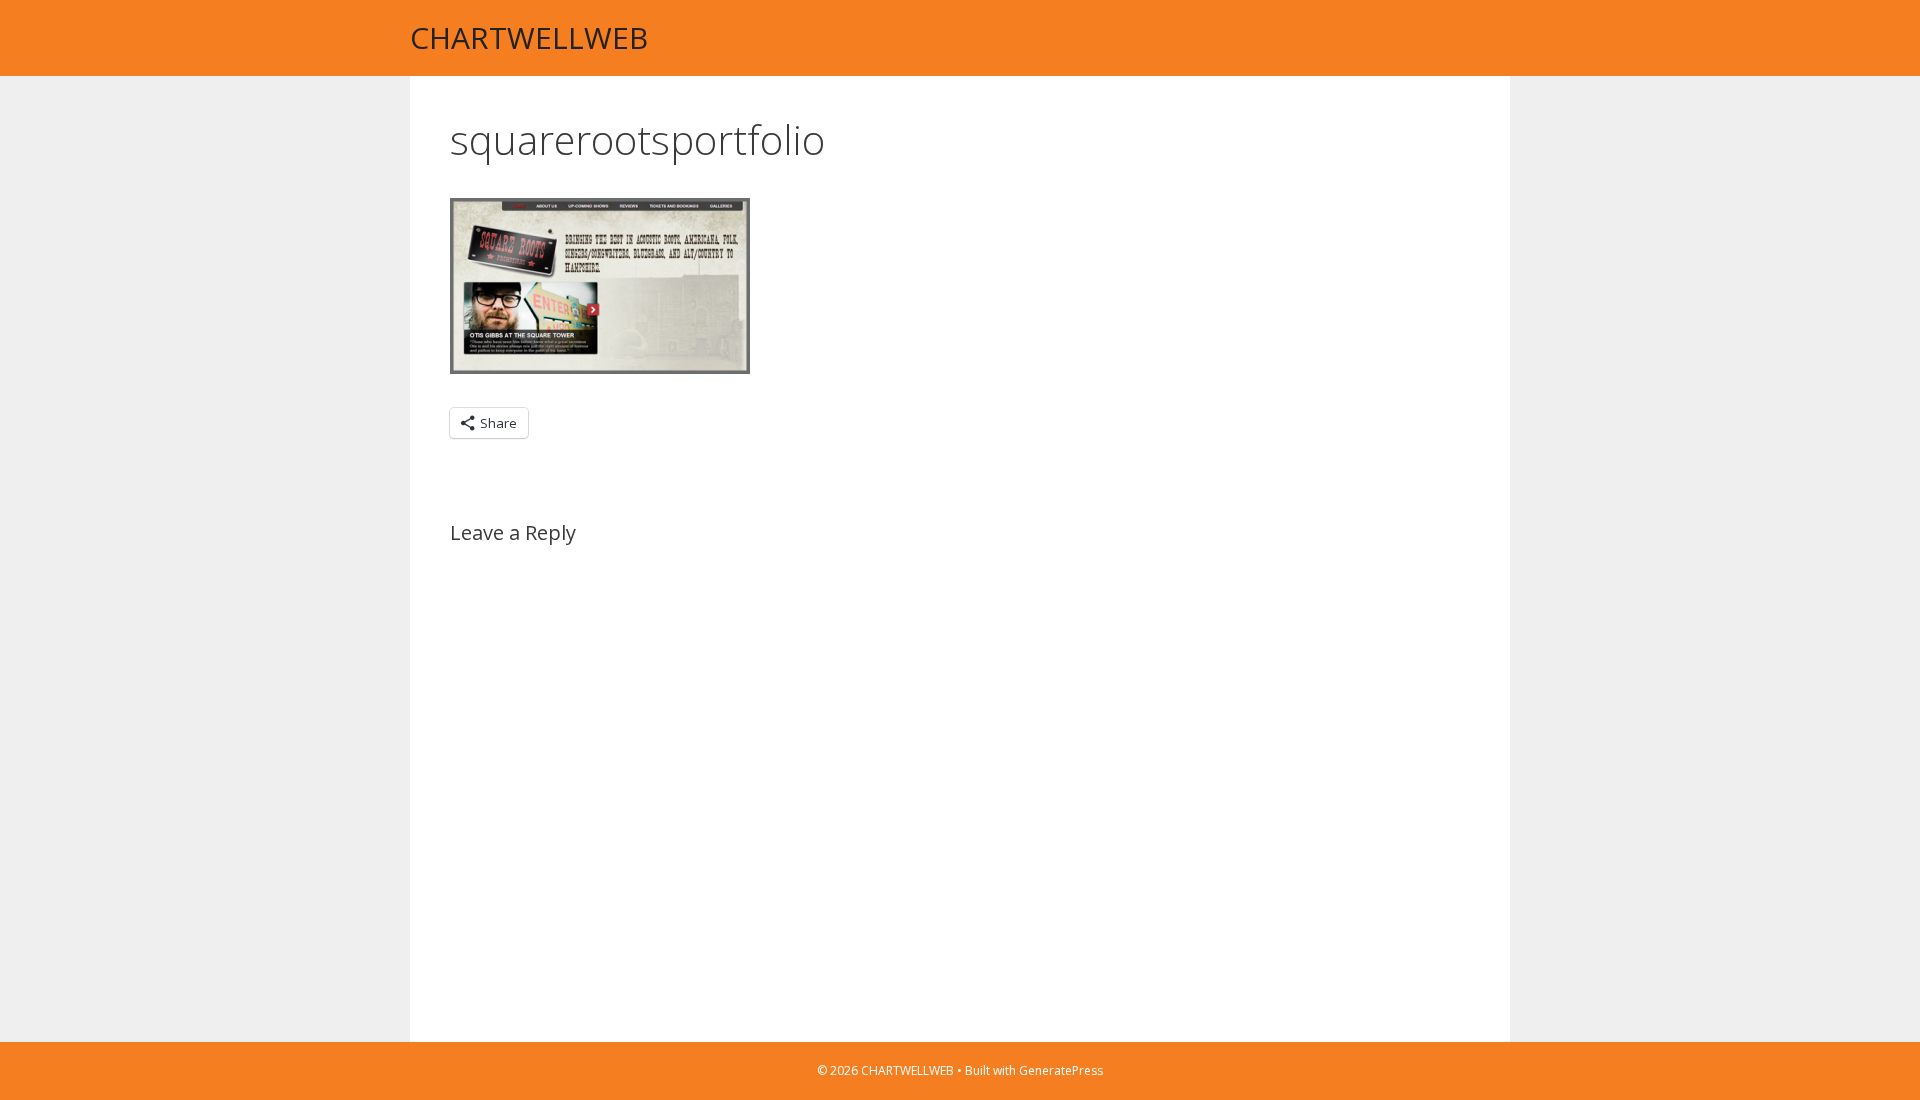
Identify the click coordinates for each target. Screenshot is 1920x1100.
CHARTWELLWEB (529, 37)
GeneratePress (1061, 1070)
